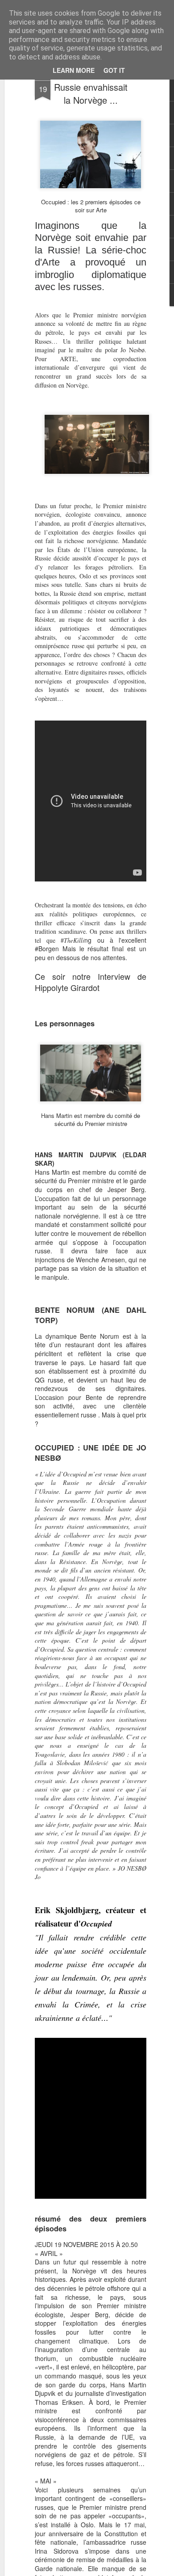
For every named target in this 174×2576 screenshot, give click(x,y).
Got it (114, 70)
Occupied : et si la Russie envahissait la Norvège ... (91, 87)
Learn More (74, 70)
